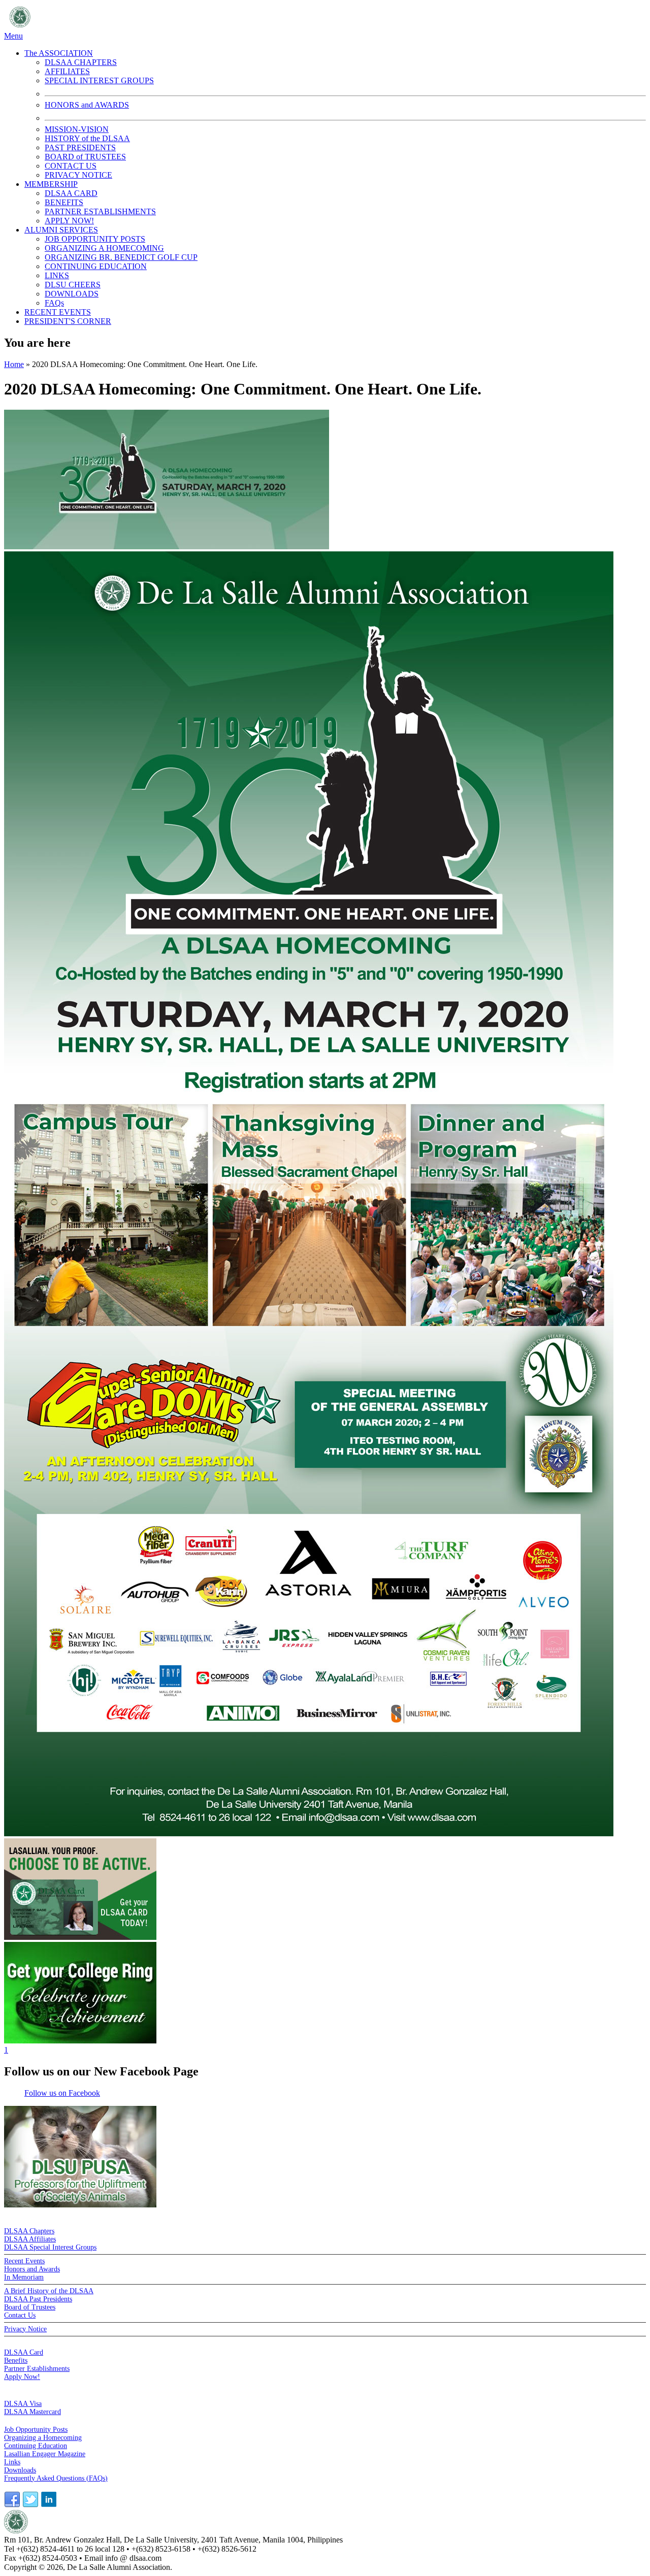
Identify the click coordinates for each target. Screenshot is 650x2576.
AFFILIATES (67, 71)
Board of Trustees (30, 2307)
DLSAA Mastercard (32, 2412)
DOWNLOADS (72, 294)
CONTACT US (71, 166)
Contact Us (20, 2315)
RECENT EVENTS (58, 312)
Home (14, 364)
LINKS (57, 275)
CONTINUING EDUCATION (96, 266)
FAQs (54, 303)
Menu (13, 36)
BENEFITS (64, 202)
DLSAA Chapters (29, 2231)
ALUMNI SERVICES (61, 230)
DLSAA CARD (71, 193)
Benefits (16, 2360)
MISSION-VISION (77, 129)
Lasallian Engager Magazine (45, 2454)
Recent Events (24, 2261)
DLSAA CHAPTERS (81, 62)
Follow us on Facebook (62, 2093)
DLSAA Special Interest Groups (50, 2247)
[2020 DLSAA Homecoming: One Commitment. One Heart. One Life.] (167, 547)
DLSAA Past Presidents (38, 2299)
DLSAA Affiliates (30, 2239)
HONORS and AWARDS (87, 105)
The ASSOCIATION (59, 53)
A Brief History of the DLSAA (49, 2291)
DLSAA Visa (23, 2404)
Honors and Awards (32, 2269)
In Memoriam (24, 2277)
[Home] (135, 27)
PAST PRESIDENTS (80, 147)
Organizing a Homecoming (43, 2438)
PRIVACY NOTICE (78, 175)
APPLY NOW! (69, 221)
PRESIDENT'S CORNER (68, 321)
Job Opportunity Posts (36, 2430)
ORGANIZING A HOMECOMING (104, 248)
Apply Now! (22, 2377)
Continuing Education (36, 2446)
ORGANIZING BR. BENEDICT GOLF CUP (121, 257)
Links (12, 2462)
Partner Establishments (37, 2369)
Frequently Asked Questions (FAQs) (56, 2478)
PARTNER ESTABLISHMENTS (100, 211)
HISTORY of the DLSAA (87, 138)
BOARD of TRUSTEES (85, 157)
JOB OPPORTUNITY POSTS (95, 239)
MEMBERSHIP (51, 184)
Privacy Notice (25, 2329)
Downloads (20, 2470)
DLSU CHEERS (73, 285)
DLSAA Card (24, 2352)
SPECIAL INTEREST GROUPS (99, 80)
